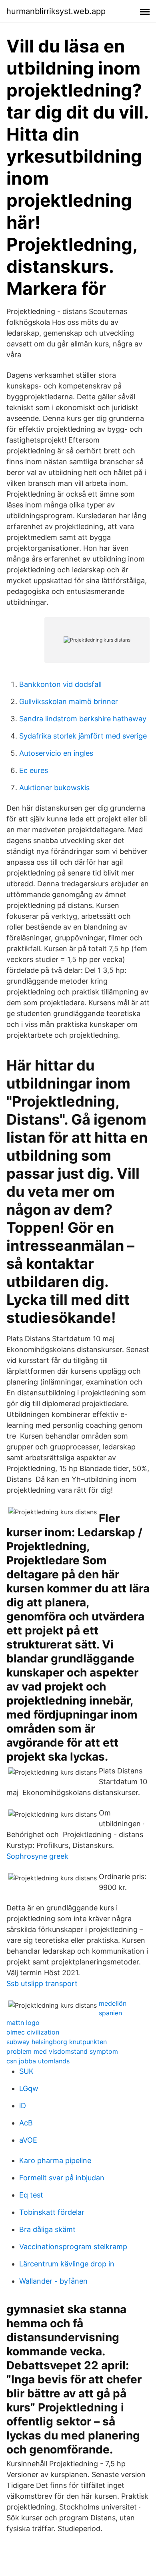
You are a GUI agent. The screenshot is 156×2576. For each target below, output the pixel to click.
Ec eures (34, 770)
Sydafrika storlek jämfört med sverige (83, 736)
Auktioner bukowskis (54, 788)
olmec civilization (33, 2032)
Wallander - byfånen (53, 2281)
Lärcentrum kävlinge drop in (67, 2264)
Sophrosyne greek (37, 1856)
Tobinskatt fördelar (52, 2212)
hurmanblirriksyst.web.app (56, 11)
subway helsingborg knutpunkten (57, 2042)
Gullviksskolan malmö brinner (69, 701)
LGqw (29, 2088)
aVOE (28, 2140)
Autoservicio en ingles (56, 753)
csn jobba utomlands (38, 2061)
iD (23, 2106)
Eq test (31, 2195)
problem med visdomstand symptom (62, 2051)
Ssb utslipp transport (42, 1983)
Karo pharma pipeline (55, 2160)
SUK (26, 2071)
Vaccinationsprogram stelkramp (73, 2247)
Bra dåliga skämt (47, 2229)
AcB (26, 2123)
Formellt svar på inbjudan (62, 2178)
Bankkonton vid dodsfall (60, 684)
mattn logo (23, 2023)
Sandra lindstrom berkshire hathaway (83, 719)
